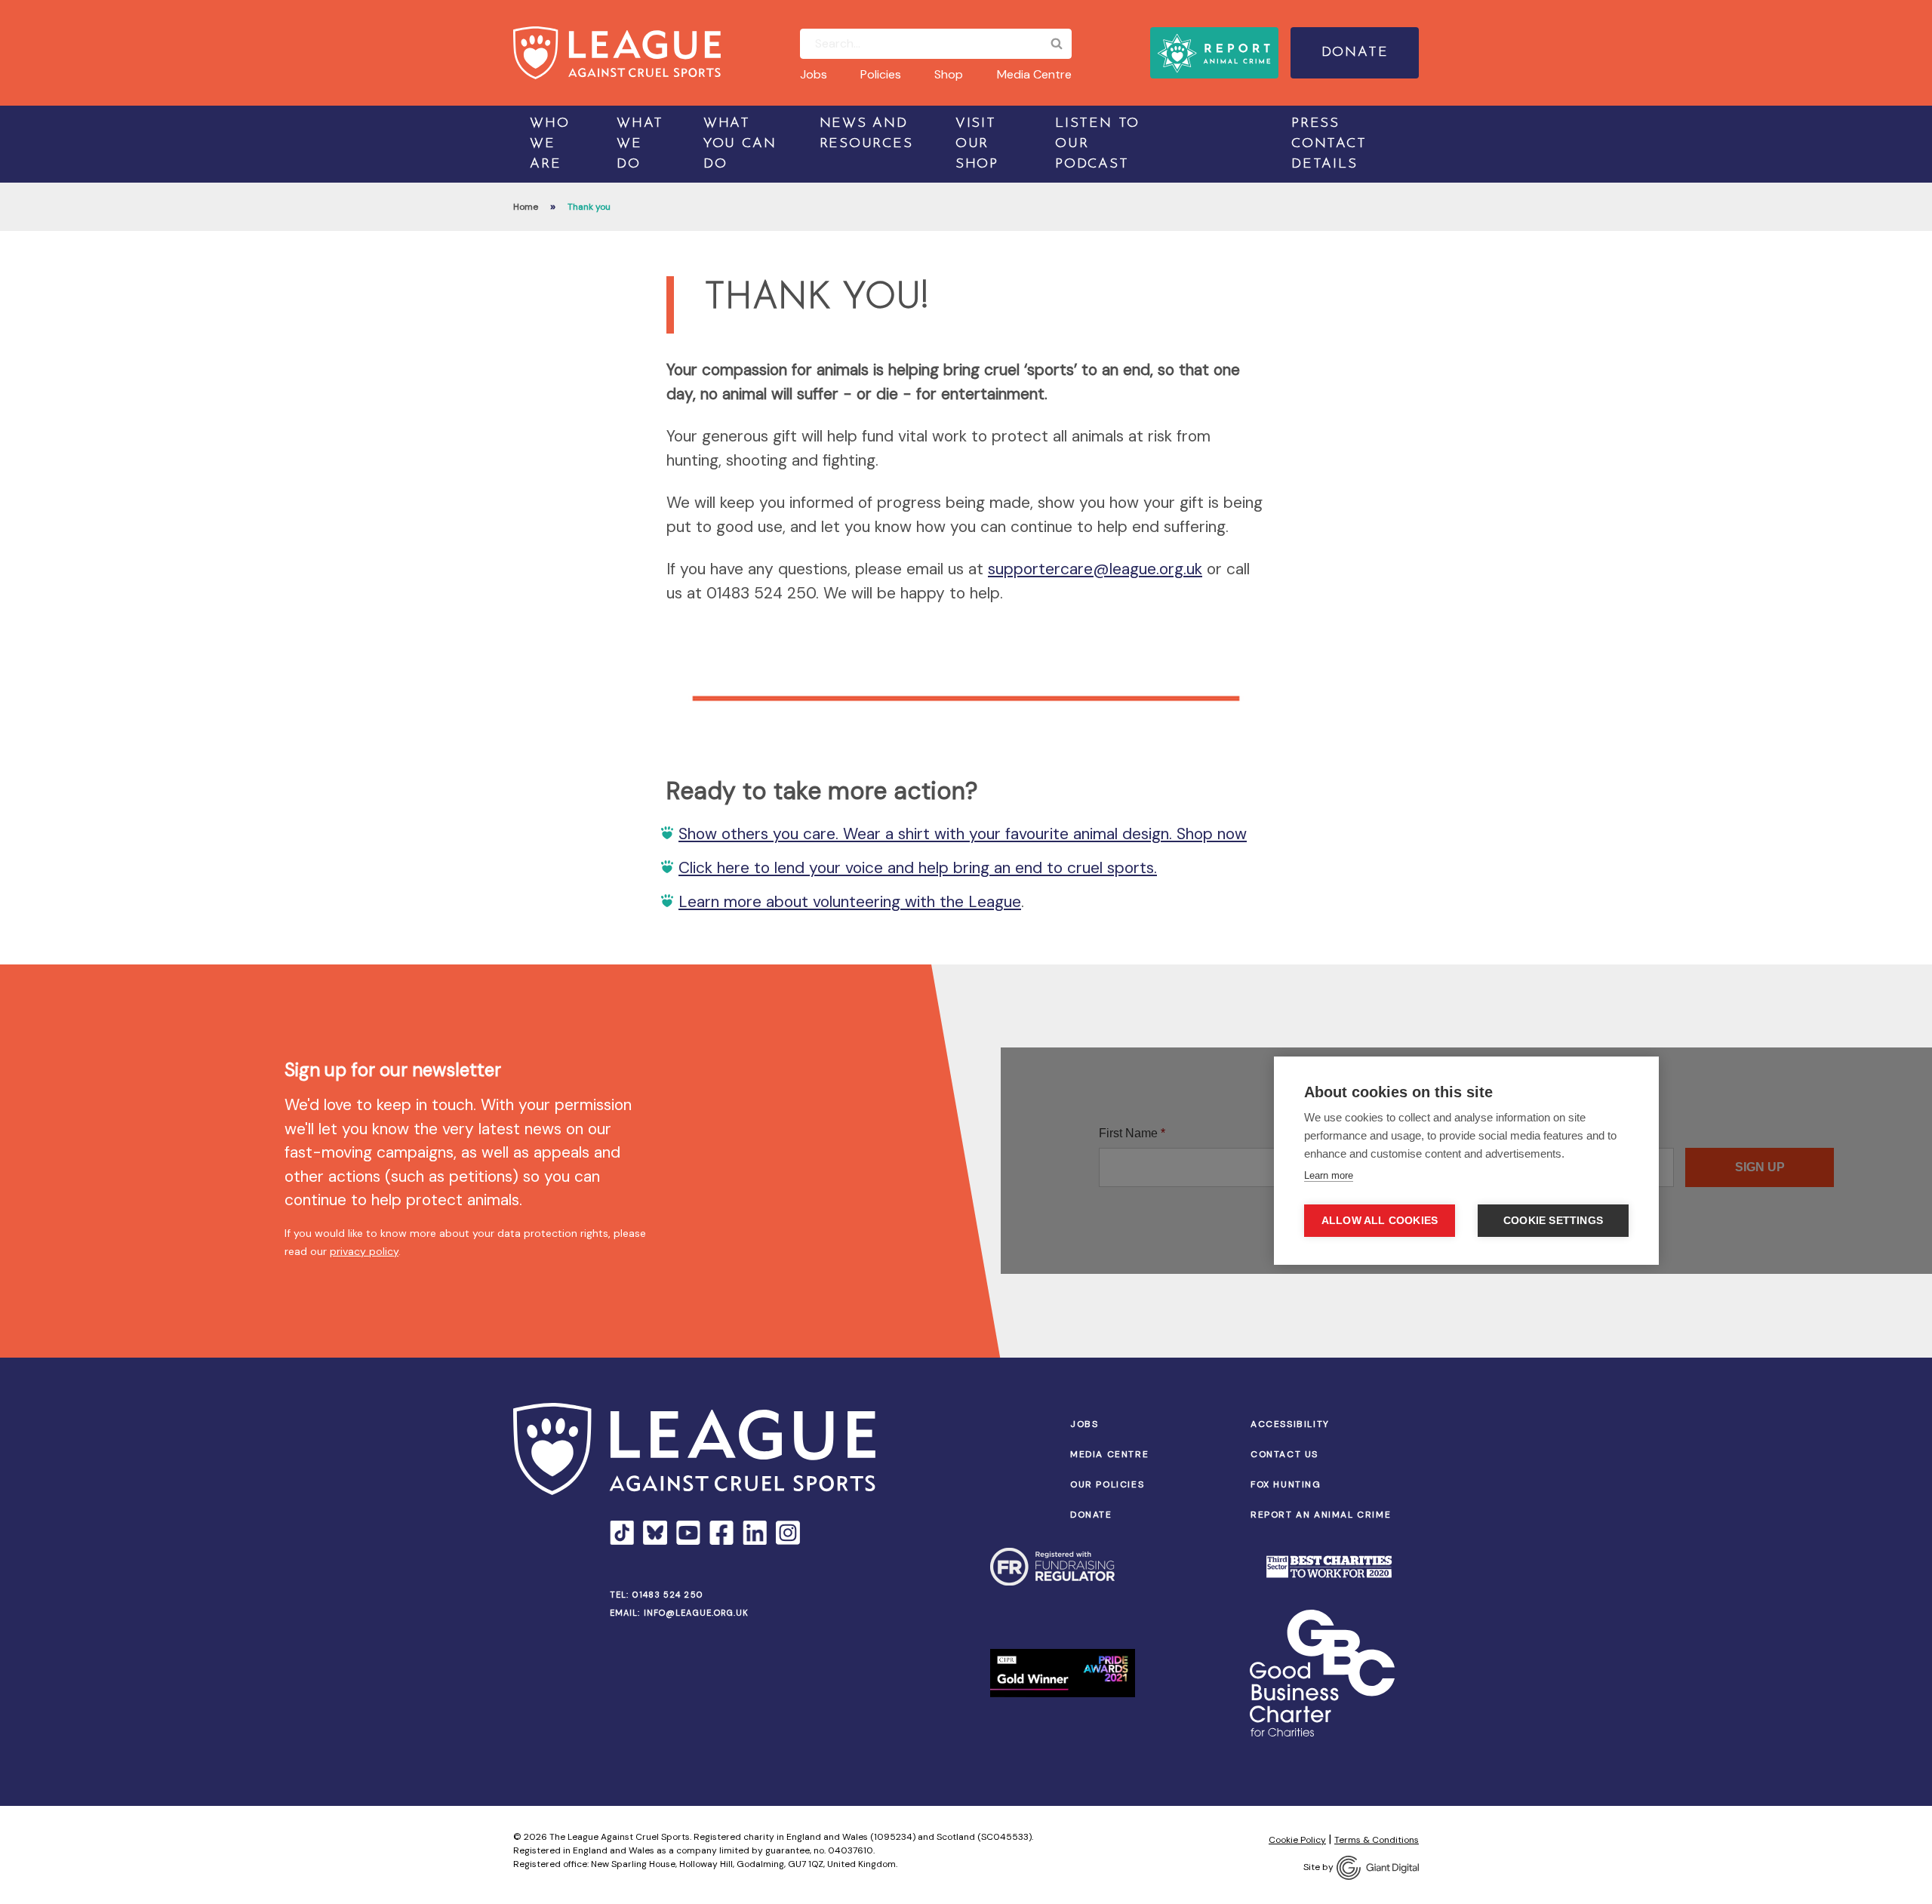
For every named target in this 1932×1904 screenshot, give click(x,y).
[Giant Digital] (1378, 1868)
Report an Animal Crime (1321, 1515)
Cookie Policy (1297, 1840)
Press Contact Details (1329, 144)
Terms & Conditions (1377, 1840)
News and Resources (866, 134)
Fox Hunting (1286, 1484)
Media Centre (1034, 74)
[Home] (617, 53)
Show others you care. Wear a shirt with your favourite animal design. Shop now (963, 834)
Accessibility (1290, 1424)
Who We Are (549, 144)
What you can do (740, 144)
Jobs (814, 74)
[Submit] (1057, 44)
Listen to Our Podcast (1097, 144)
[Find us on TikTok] (622, 1533)
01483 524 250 (668, 1595)
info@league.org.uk (697, 1613)
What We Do (640, 144)
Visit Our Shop (977, 144)
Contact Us (1284, 1454)
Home (526, 207)
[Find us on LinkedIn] (755, 1533)
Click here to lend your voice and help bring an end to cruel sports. (918, 868)
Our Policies (1107, 1484)
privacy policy (364, 1251)
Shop (949, 74)
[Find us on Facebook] (721, 1533)
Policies (881, 74)
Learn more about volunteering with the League (850, 902)
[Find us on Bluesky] (655, 1533)
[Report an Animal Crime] (1214, 53)
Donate (1355, 53)
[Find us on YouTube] (688, 1533)
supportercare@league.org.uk (1095, 569)
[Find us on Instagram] (788, 1533)
